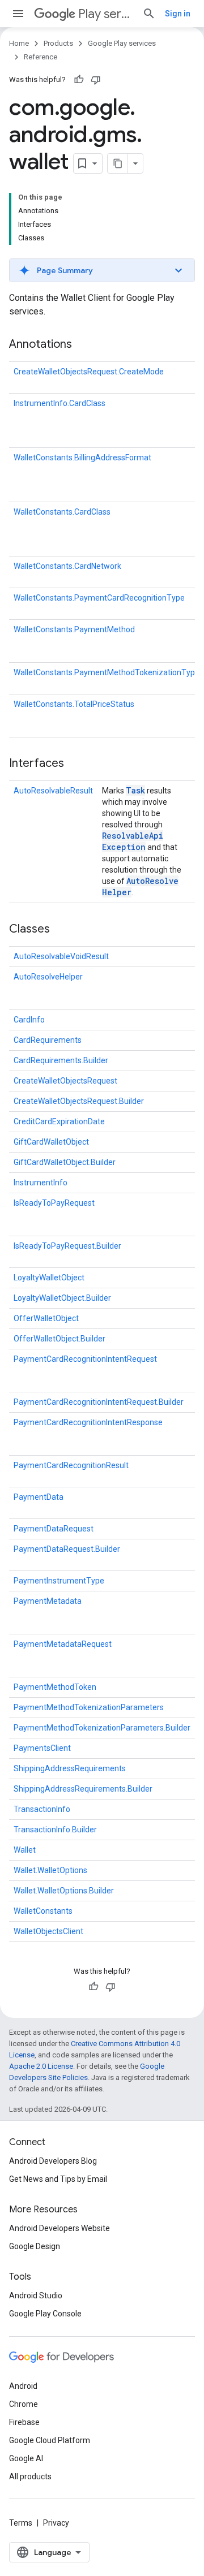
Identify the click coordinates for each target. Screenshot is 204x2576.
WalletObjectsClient (48, 1931)
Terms (21, 2523)
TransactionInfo (42, 1809)
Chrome (24, 2404)
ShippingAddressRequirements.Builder (83, 1789)
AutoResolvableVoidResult (61, 956)
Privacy (56, 2523)
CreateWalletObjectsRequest (65, 1081)
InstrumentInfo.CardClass (59, 403)
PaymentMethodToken (55, 1687)
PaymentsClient (42, 1748)
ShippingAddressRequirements (70, 1768)
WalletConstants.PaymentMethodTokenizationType (107, 672)
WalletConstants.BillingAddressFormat (82, 458)
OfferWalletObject (46, 1318)
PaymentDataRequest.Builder (67, 1549)
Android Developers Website (59, 2228)
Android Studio (36, 2295)
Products (58, 43)
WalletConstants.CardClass (62, 512)
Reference (41, 57)
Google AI (26, 2458)
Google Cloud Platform (50, 2440)
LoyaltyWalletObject (49, 1278)
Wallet (25, 1850)
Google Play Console (45, 2314)
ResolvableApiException (133, 841)
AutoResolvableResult (53, 791)
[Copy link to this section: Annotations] (83, 345)
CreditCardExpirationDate (59, 1121)
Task (135, 790)
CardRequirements (48, 1040)
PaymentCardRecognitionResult (71, 1465)
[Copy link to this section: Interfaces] (75, 764)
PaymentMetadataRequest (63, 1644)
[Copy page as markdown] (118, 163)
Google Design (35, 2246)
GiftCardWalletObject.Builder (65, 1162)
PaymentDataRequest (54, 1529)
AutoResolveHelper (48, 977)
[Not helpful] (96, 80)
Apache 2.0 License (41, 2066)
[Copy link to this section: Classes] (61, 930)
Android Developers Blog (53, 2161)
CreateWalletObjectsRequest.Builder (79, 1101)
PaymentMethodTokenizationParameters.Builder (102, 1728)
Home (19, 43)
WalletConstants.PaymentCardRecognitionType (99, 598)
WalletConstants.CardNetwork (67, 566)
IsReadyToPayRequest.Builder (67, 1246)
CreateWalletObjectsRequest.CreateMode (89, 372)
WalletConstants (43, 1911)
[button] (102, 270)
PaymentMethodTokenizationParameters (89, 1707)
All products (30, 2476)
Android (23, 2386)
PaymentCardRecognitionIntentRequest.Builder (99, 1402)
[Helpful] (79, 80)
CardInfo (29, 1020)
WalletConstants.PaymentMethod (74, 629)
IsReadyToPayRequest (54, 1203)
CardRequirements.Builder (61, 1060)
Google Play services (122, 43)
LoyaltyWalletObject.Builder (62, 1298)
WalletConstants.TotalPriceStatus (74, 704)
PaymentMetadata (48, 1601)
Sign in (178, 14)
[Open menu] (18, 14)
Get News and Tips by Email (58, 2179)
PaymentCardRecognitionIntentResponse (88, 1422)
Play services (106, 14)
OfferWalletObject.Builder (59, 1339)
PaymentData (39, 1497)
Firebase (24, 2422)
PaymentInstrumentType (59, 1581)
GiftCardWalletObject (51, 1142)
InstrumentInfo (41, 1183)
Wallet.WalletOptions (50, 1870)
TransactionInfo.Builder (55, 1829)
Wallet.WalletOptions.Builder (64, 1891)
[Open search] (149, 14)
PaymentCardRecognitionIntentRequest (85, 1359)
